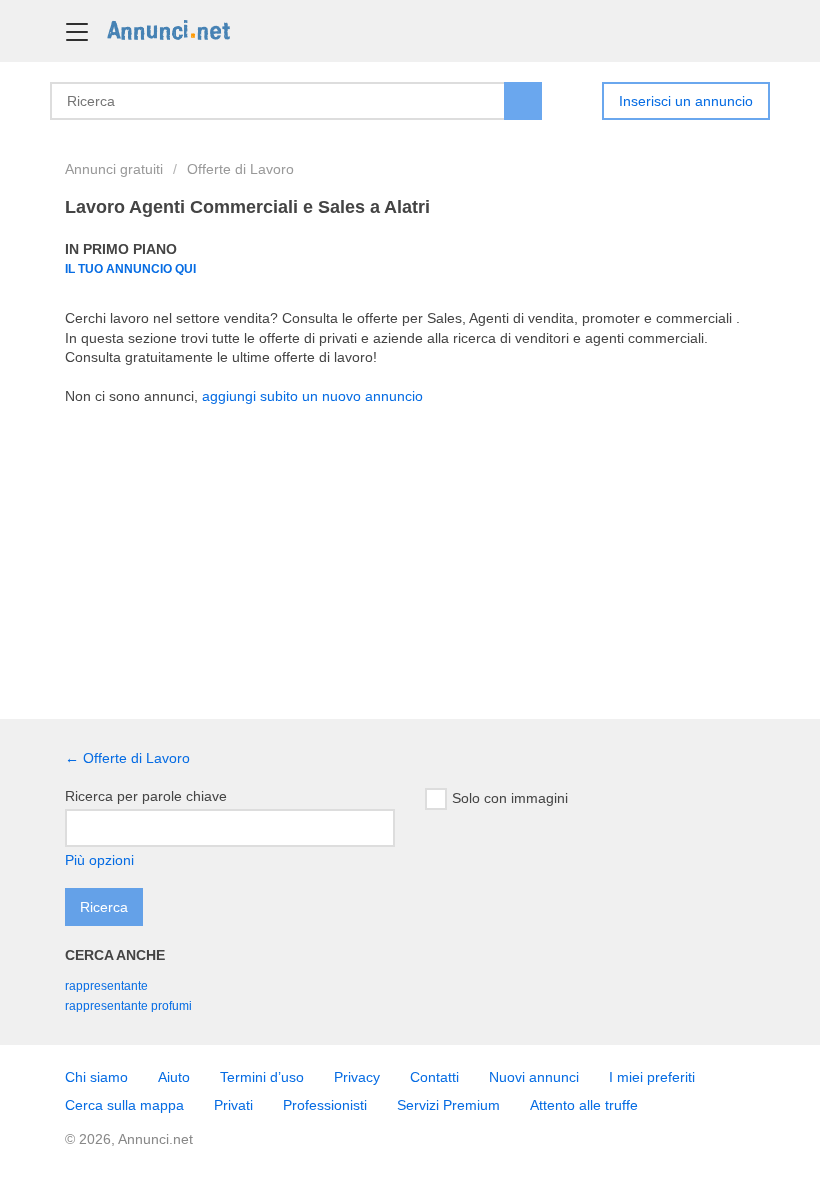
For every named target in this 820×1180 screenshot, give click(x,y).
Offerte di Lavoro (240, 169)
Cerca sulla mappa (124, 1105)
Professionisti (325, 1105)
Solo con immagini (510, 798)
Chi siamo (96, 1077)
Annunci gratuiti (114, 169)
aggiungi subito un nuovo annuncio (312, 396)
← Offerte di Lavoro (127, 758)
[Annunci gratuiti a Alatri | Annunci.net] (168, 29)
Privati (233, 1105)
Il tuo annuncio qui (130, 268)
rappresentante (106, 986)
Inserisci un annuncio (686, 101)
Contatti (434, 1077)
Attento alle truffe (584, 1105)
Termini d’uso (262, 1077)
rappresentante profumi (128, 1006)
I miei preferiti (652, 1077)
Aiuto (174, 1077)
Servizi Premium (448, 1105)
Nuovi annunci (534, 1077)
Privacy (357, 1077)
